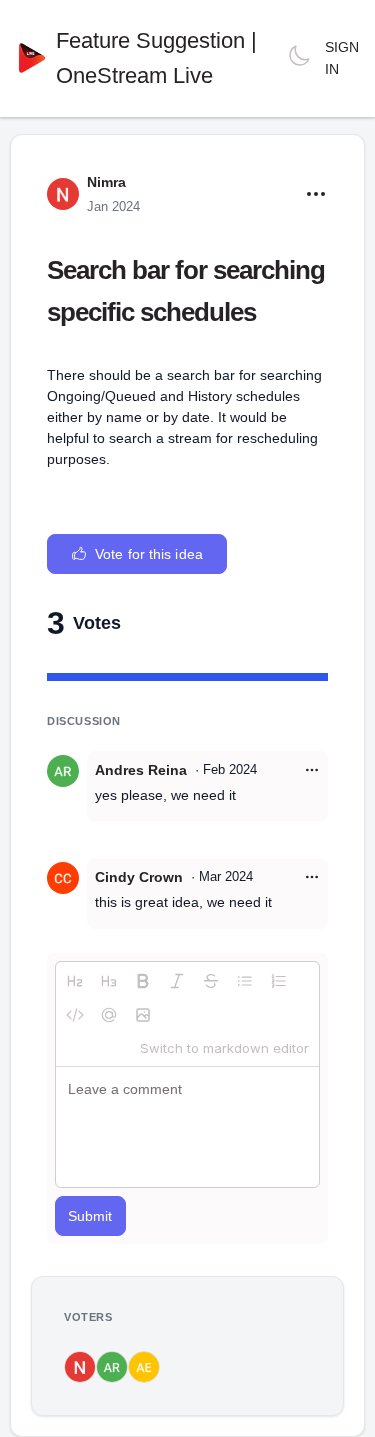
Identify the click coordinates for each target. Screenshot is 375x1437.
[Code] (75, 1015)
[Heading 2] (75, 981)
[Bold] (143, 981)
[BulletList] (245, 981)
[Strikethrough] (211, 981)
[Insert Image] (143, 1015)
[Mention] (109, 1015)
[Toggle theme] (299, 58)
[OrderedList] (279, 981)
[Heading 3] (109, 981)
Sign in (342, 58)
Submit (90, 1216)
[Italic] (177, 981)
